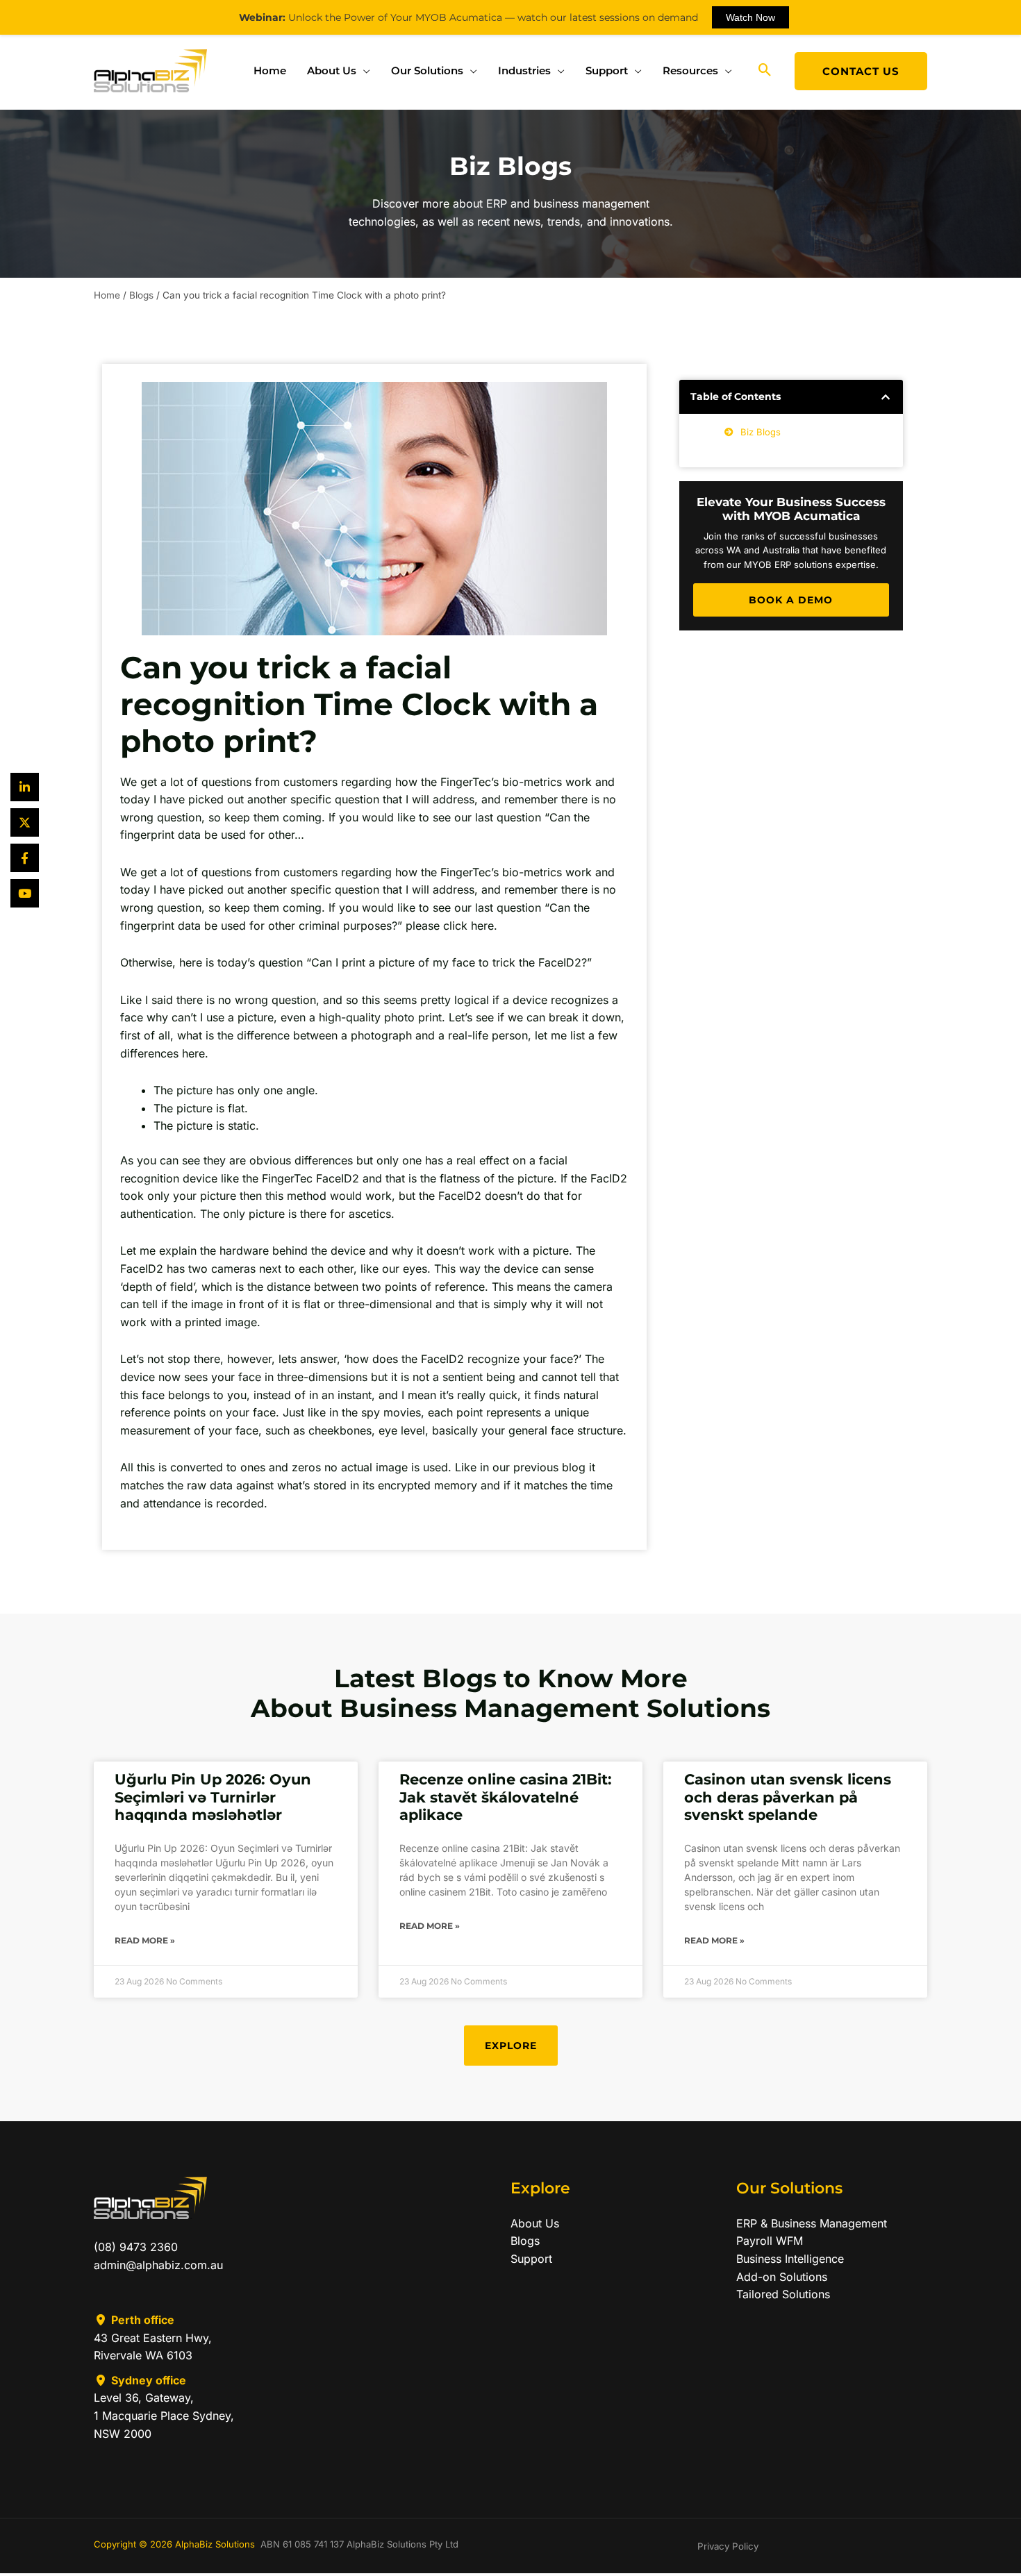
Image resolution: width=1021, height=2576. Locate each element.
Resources (690, 70)
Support (607, 70)
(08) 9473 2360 (136, 2247)
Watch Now (750, 17)
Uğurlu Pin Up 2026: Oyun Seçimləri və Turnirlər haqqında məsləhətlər (213, 1797)
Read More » (145, 1940)
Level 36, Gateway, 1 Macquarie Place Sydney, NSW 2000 (164, 2415)
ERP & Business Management (812, 2223)
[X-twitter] (25, 822)
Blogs (141, 295)
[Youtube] (25, 893)
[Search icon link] (765, 71)
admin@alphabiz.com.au (158, 2265)
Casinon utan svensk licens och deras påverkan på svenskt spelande (788, 1797)
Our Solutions (427, 70)
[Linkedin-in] (25, 787)
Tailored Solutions (783, 2294)
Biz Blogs (761, 432)
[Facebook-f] (25, 858)
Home (270, 70)
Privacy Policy (728, 2546)
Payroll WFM (770, 2241)
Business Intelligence (790, 2259)
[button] (886, 397)
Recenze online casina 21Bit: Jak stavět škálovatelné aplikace (506, 1797)
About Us (332, 70)
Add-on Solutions (782, 2277)
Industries (524, 70)
